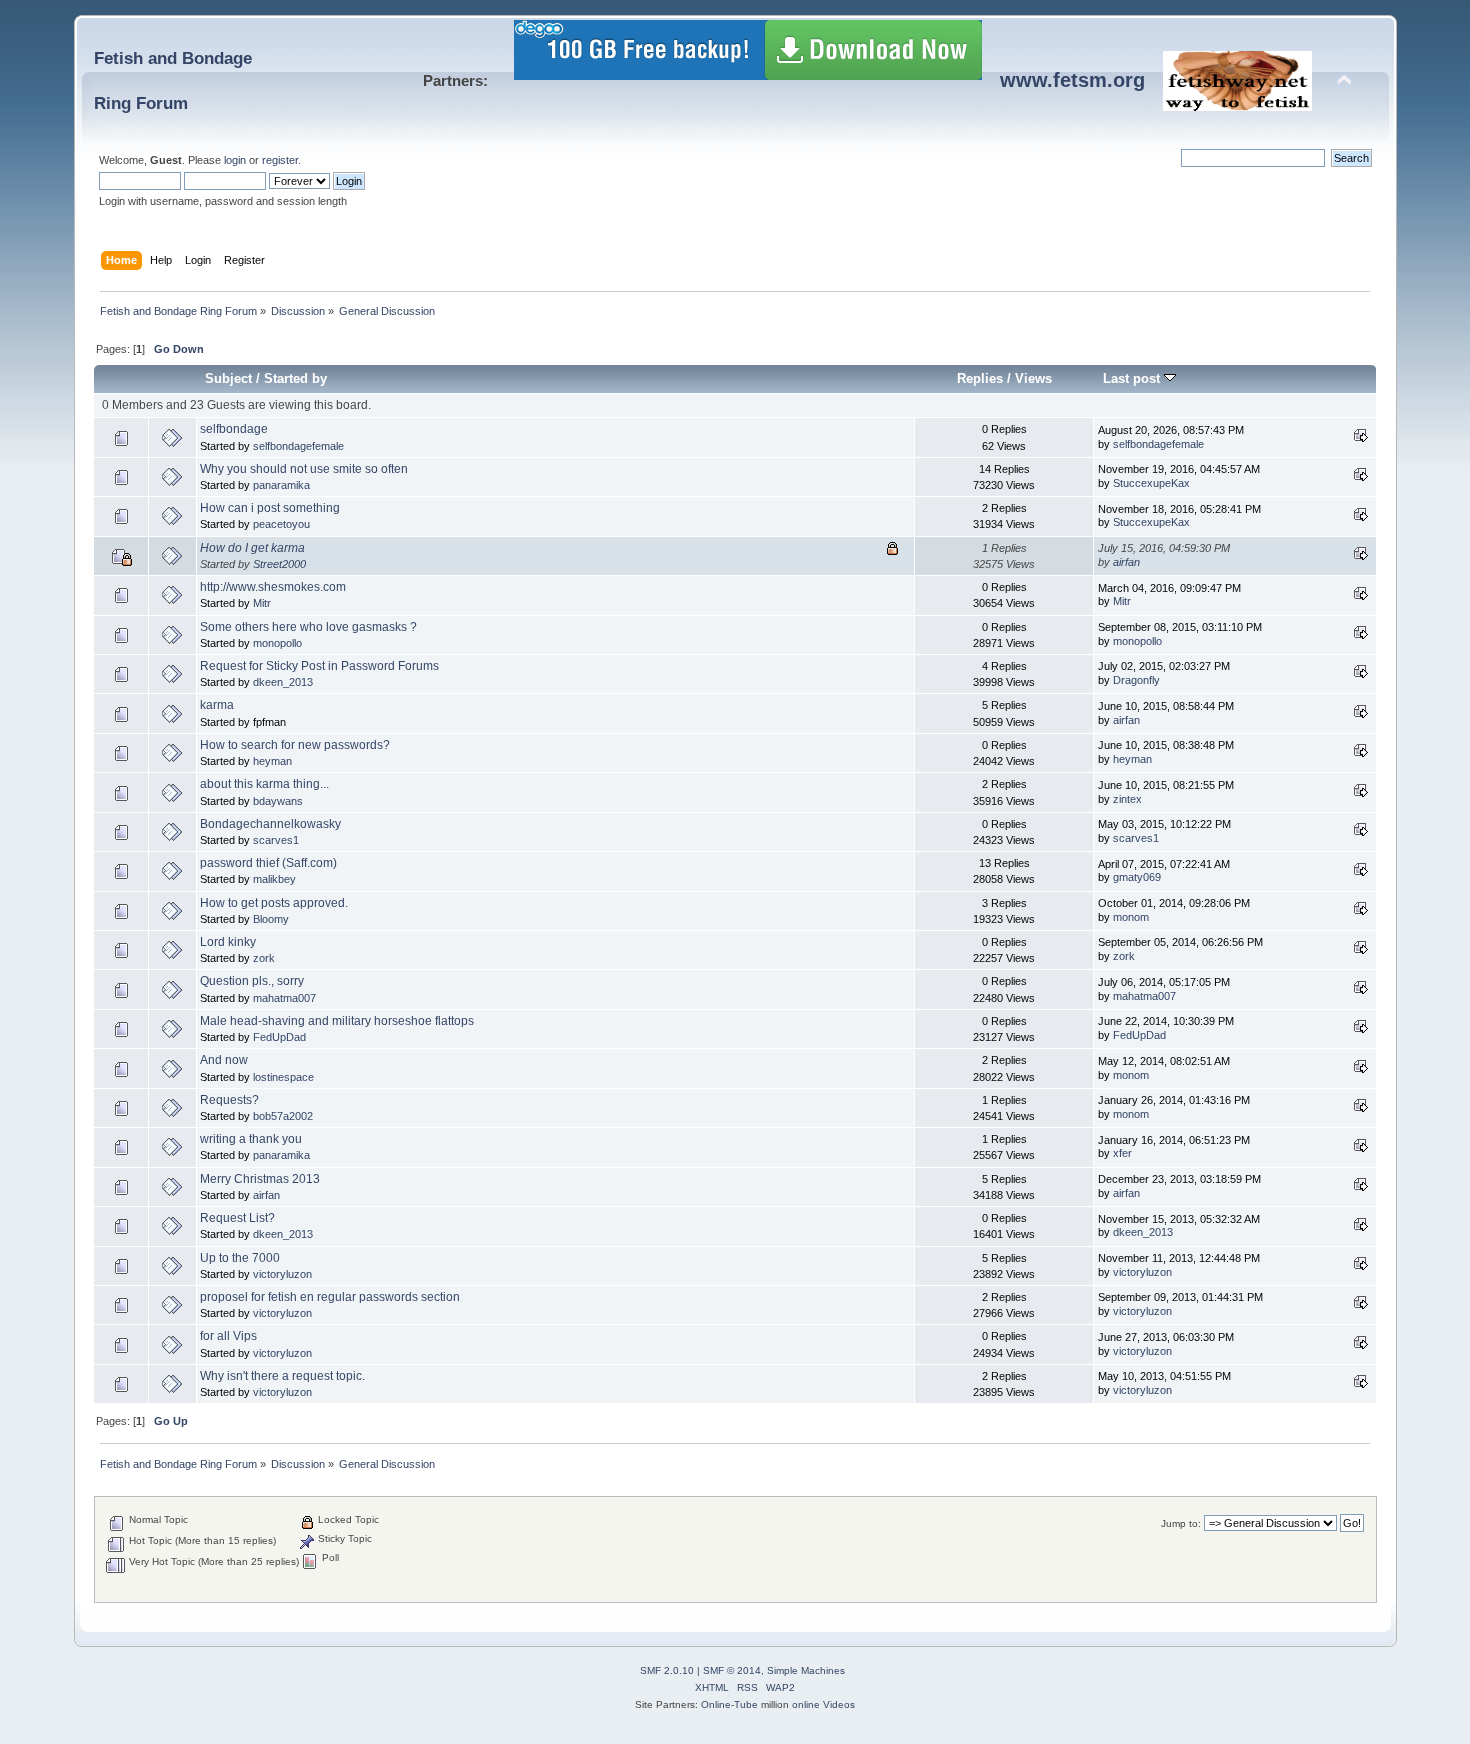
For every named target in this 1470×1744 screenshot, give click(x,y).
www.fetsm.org (1072, 80)
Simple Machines (806, 1670)
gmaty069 (1137, 877)
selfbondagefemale (298, 446)
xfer (1122, 1153)
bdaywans (278, 801)
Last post (1133, 378)
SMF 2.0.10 (667, 1670)
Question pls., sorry (252, 981)
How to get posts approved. (274, 903)
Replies (980, 378)
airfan (1126, 562)
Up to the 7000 (240, 1258)
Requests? (229, 1100)
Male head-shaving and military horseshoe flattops (337, 1021)
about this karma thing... (264, 784)
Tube (746, 1704)
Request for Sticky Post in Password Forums (319, 666)
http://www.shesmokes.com (273, 587)
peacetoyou (281, 524)
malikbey (274, 879)
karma (217, 705)
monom (1131, 917)
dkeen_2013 (283, 682)
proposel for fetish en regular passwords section (330, 1297)
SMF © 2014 (732, 1670)
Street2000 (279, 564)
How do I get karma (252, 548)
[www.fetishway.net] (1237, 103)
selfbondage (234, 429)
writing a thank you (251, 1139)
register (280, 160)
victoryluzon (282, 1274)
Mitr (262, 603)
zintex (1127, 799)
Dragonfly (1136, 680)
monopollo (277, 643)
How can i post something (270, 508)
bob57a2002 (283, 1116)
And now (224, 1060)
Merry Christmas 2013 (260, 1179)
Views (1033, 378)
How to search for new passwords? (295, 745)
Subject (228, 378)
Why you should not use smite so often (304, 469)
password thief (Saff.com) (268, 863)
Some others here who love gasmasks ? (308, 627)
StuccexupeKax (1151, 483)
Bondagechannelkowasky (270, 824)
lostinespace (283, 1077)
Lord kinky (228, 942)
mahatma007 (284, 998)
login (235, 160)
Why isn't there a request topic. (282, 1376)
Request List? (237, 1218)
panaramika (281, 485)
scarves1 (276, 840)
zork (264, 958)
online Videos (823, 1704)
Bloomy (271, 919)
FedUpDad (279, 1037)
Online (716, 1704)
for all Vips (228, 1336)
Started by (295, 378)
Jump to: (1181, 1523)
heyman (272, 761)
